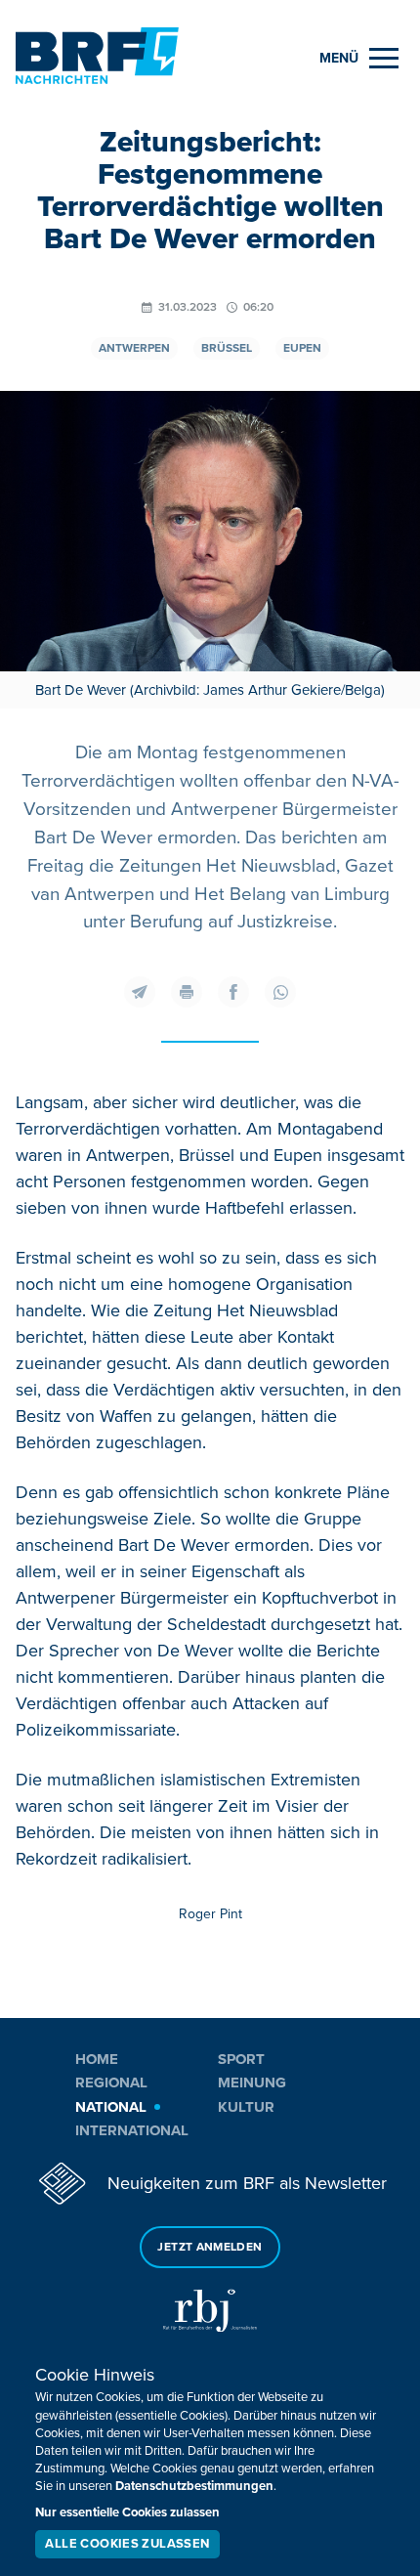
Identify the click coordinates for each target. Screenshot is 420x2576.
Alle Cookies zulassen (127, 2544)
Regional (111, 2082)
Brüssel (227, 348)
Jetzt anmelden (210, 2247)
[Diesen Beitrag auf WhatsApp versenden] (280, 992)
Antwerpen (134, 348)
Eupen (302, 348)
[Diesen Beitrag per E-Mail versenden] (140, 992)
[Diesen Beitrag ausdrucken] (187, 992)
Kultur (246, 2107)
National (111, 2107)
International (132, 2130)
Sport (241, 2059)
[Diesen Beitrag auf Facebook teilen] (233, 992)
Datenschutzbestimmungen (194, 2486)
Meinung (252, 2082)
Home (97, 2059)
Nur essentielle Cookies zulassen (127, 2512)
